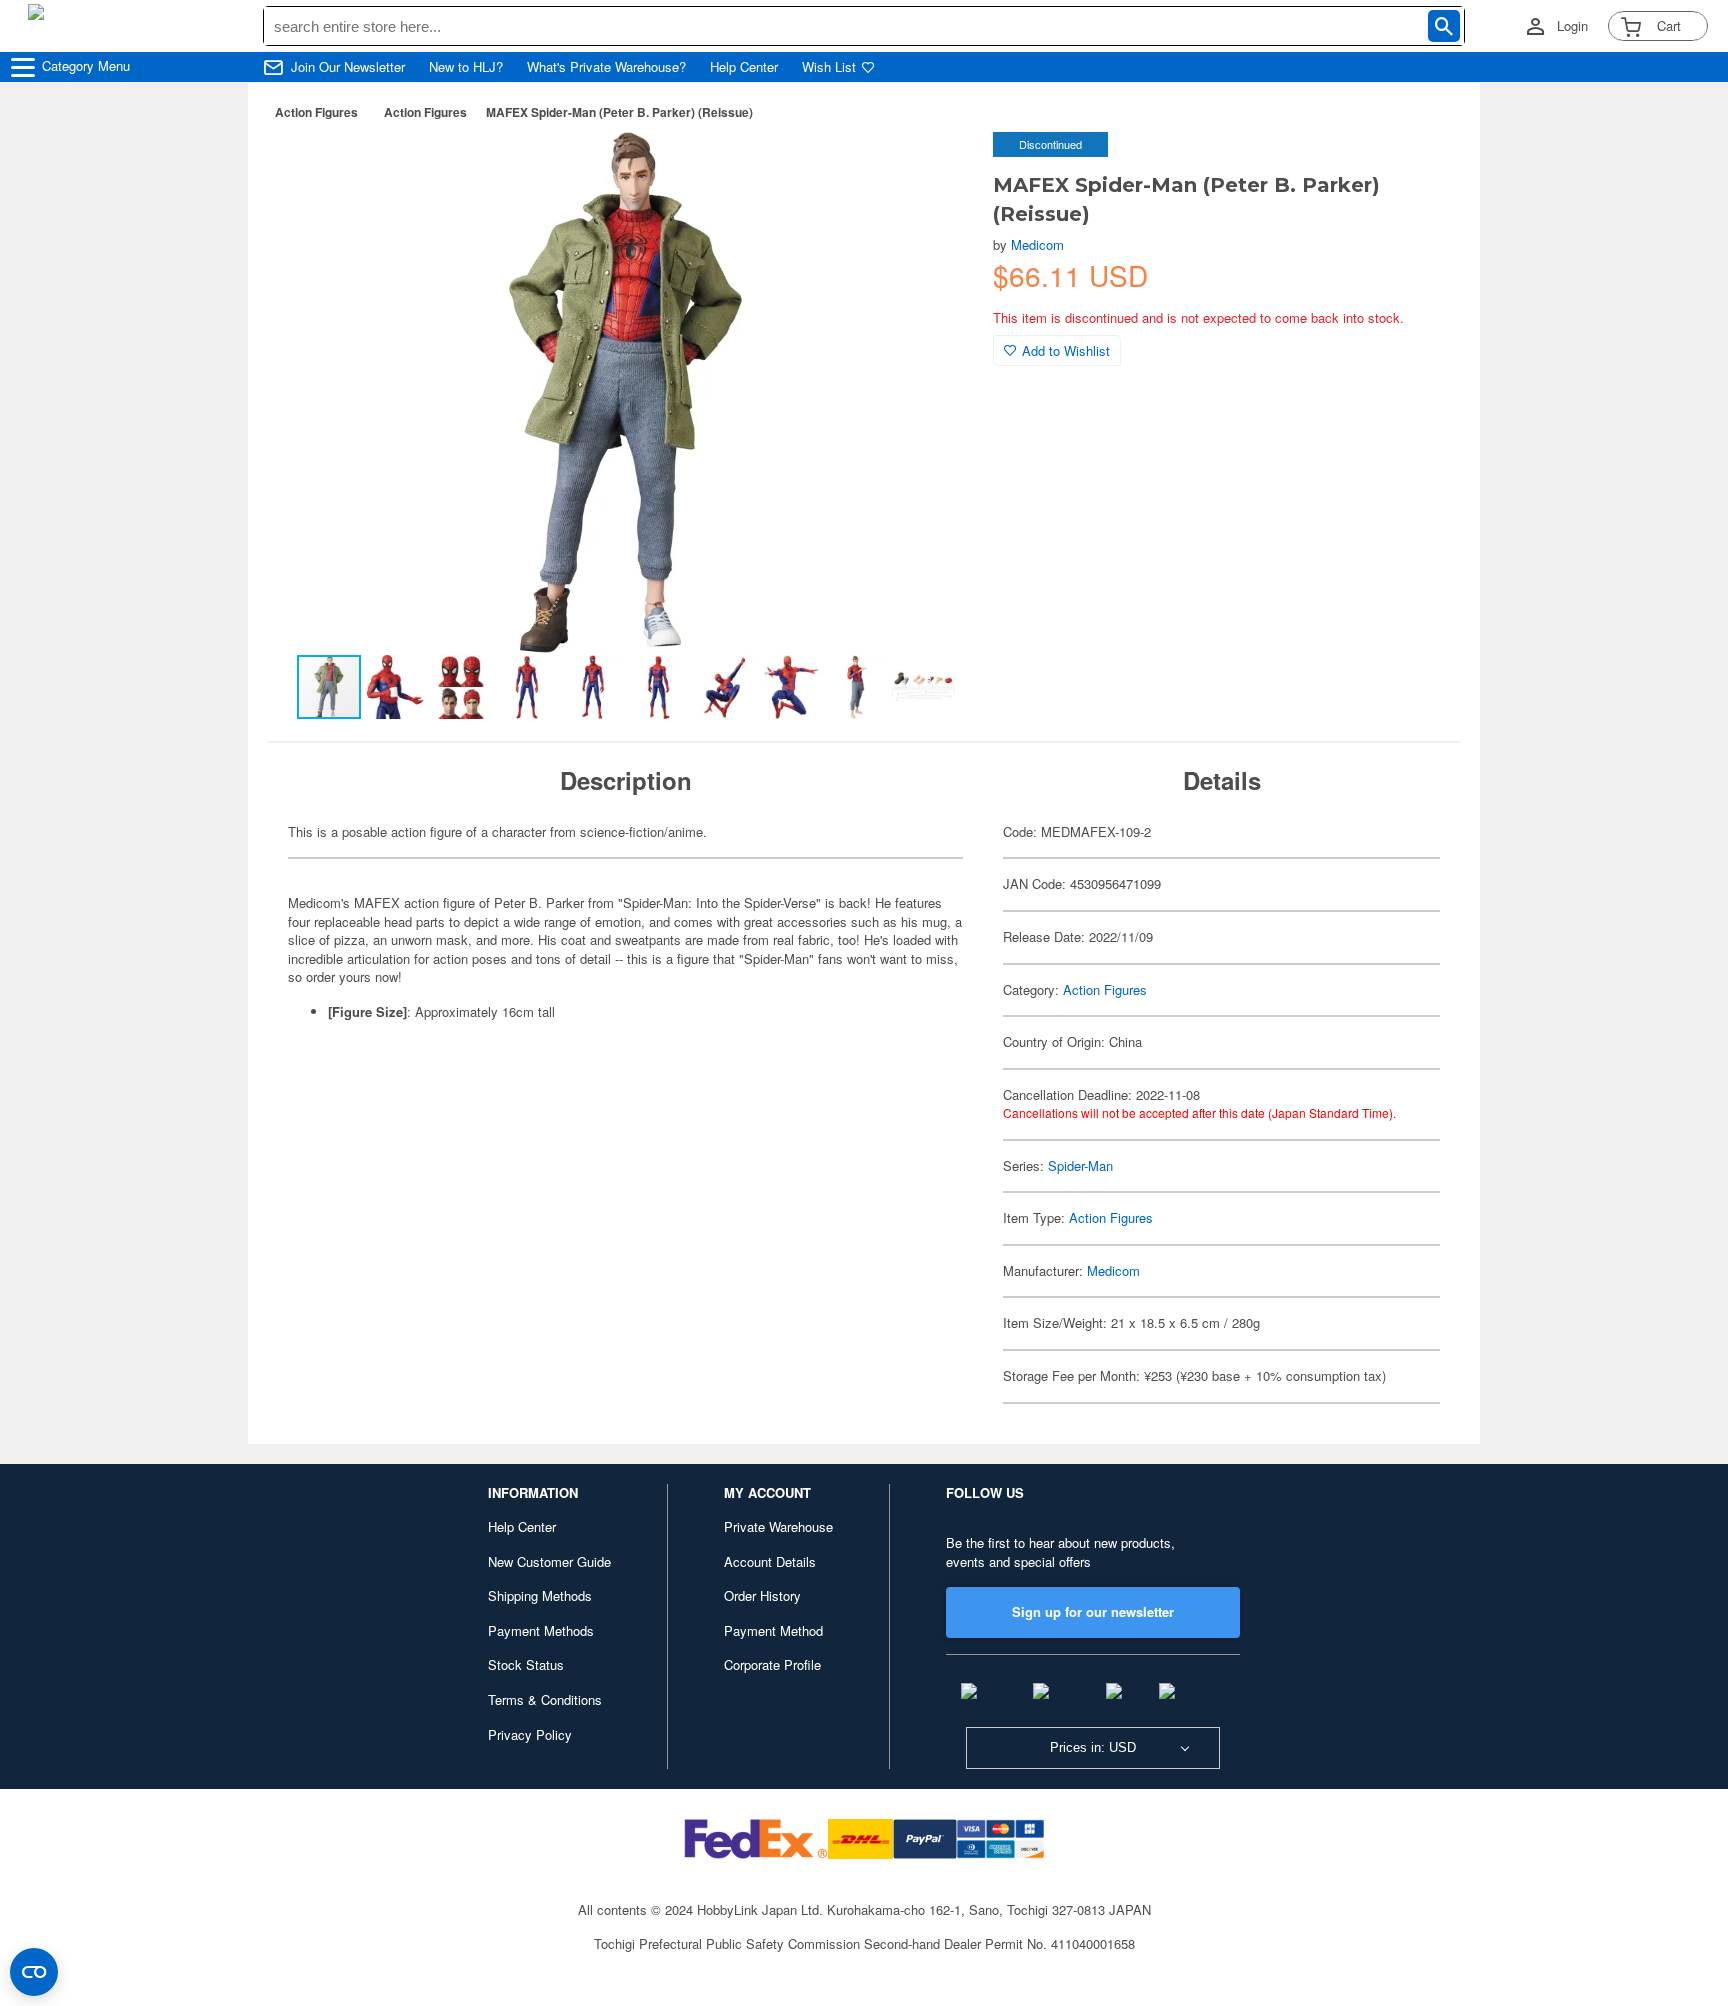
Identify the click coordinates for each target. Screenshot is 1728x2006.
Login (1572, 26)
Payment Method (773, 1630)
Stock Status (526, 1664)
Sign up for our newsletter (1093, 1611)
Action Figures (316, 112)
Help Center (744, 67)
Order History (762, 1595)
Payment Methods (541, 1630)
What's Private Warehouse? (606, 67)
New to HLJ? (466, 67)
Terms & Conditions (545, 1699)
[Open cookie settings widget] (34, 1972)
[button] (937, 168)
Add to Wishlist (1066, 350)
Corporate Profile (772, 1664)
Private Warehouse (778, 1526)
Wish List (829, 67)
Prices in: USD (1093, 1747)
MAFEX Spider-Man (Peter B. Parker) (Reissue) (619, 112)
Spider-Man (1080, 1165)
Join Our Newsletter (348, 67)
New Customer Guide (549, 1561)
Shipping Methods (540, 1595)
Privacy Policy (530, 1734)
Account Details (770, 1561)
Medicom (1037, 244)
